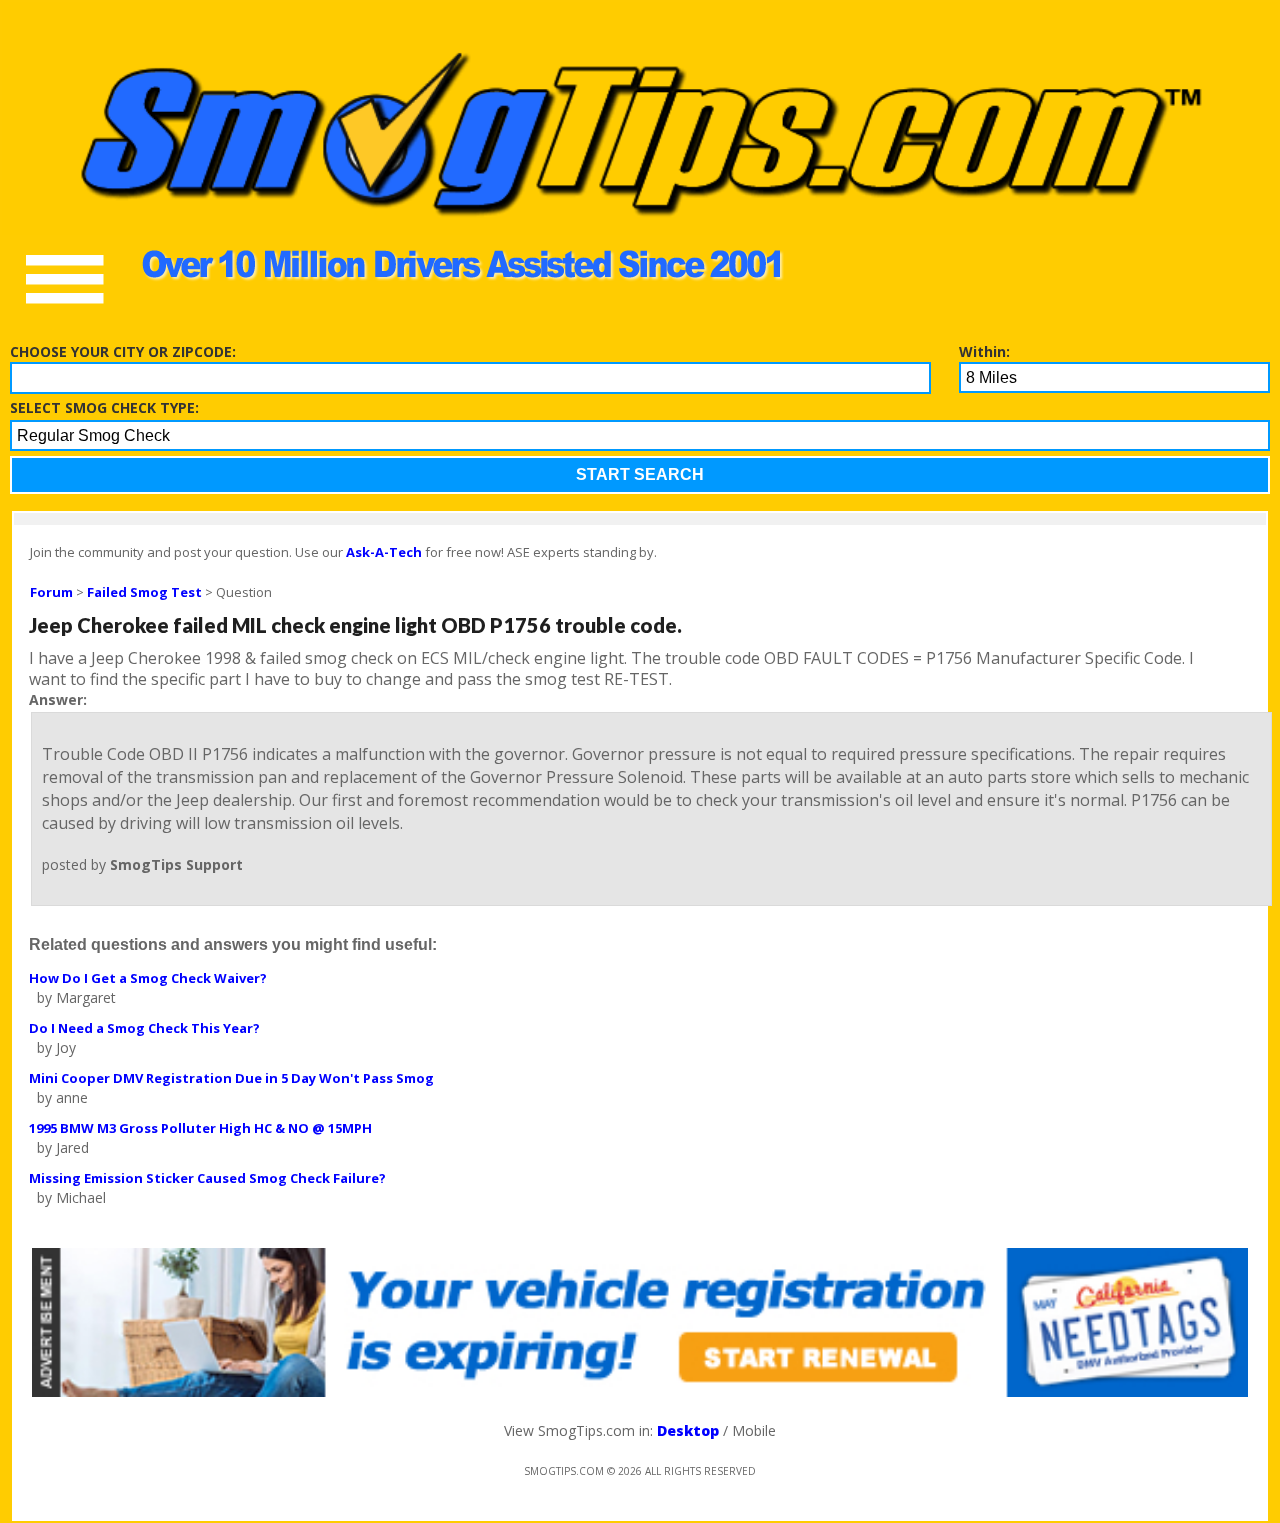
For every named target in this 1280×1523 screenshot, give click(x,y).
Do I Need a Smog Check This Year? (144, 1028)
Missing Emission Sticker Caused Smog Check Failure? (207, 1178)
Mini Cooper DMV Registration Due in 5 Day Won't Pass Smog (231, 1078)
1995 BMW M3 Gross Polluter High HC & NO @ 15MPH (200, 1128)
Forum (51, 592)
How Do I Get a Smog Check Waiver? (148, 978)
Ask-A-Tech (384, 552)
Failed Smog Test (144, 592)
